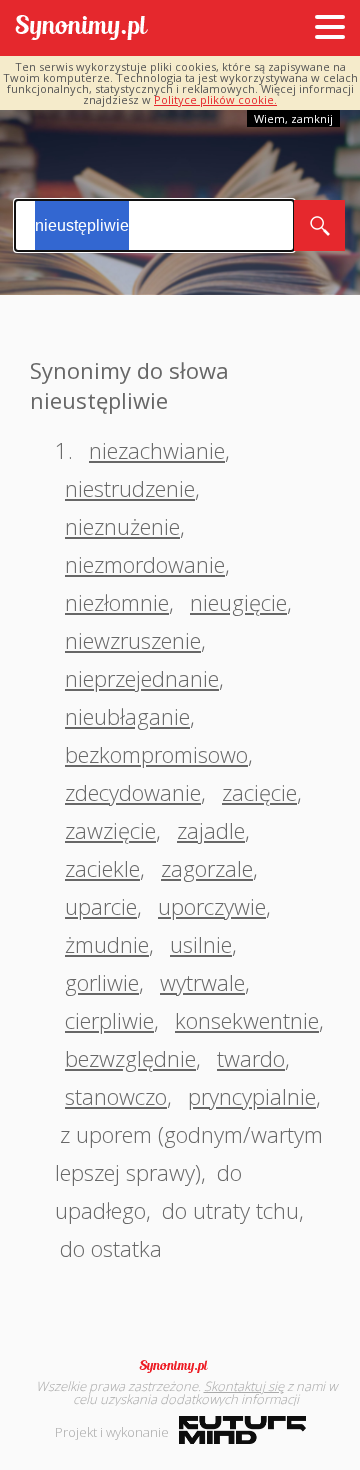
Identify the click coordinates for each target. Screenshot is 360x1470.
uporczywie (212, 906)
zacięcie (259, 792)
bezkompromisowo (156, 754)
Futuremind (242, 1430)
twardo (251, 1058)
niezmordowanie (145, 564)
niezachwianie (157, 450)
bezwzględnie (130, 1058)
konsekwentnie (247, 1020)
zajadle (211, 830)
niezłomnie (117, 602)
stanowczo (116, 1096)
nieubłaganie (127, 716)
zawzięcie (110, 830)
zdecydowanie (133, 792)
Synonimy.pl (81, 28)
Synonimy (180, 1366)
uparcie (101, 906)
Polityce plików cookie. (215, 99)
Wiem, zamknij (293, 118)
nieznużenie (122, 526)
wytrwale (202, 982)
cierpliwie (109, 1020)
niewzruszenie (133, 640)
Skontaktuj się (244, 1386)
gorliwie (102, 982)
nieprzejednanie (142, 678)
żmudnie (107, 944)
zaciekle (102, 868)
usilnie (201, 944)
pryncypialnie (252, 1096)
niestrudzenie (130, 488)
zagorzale (207, 868)
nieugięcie (238, 602)
